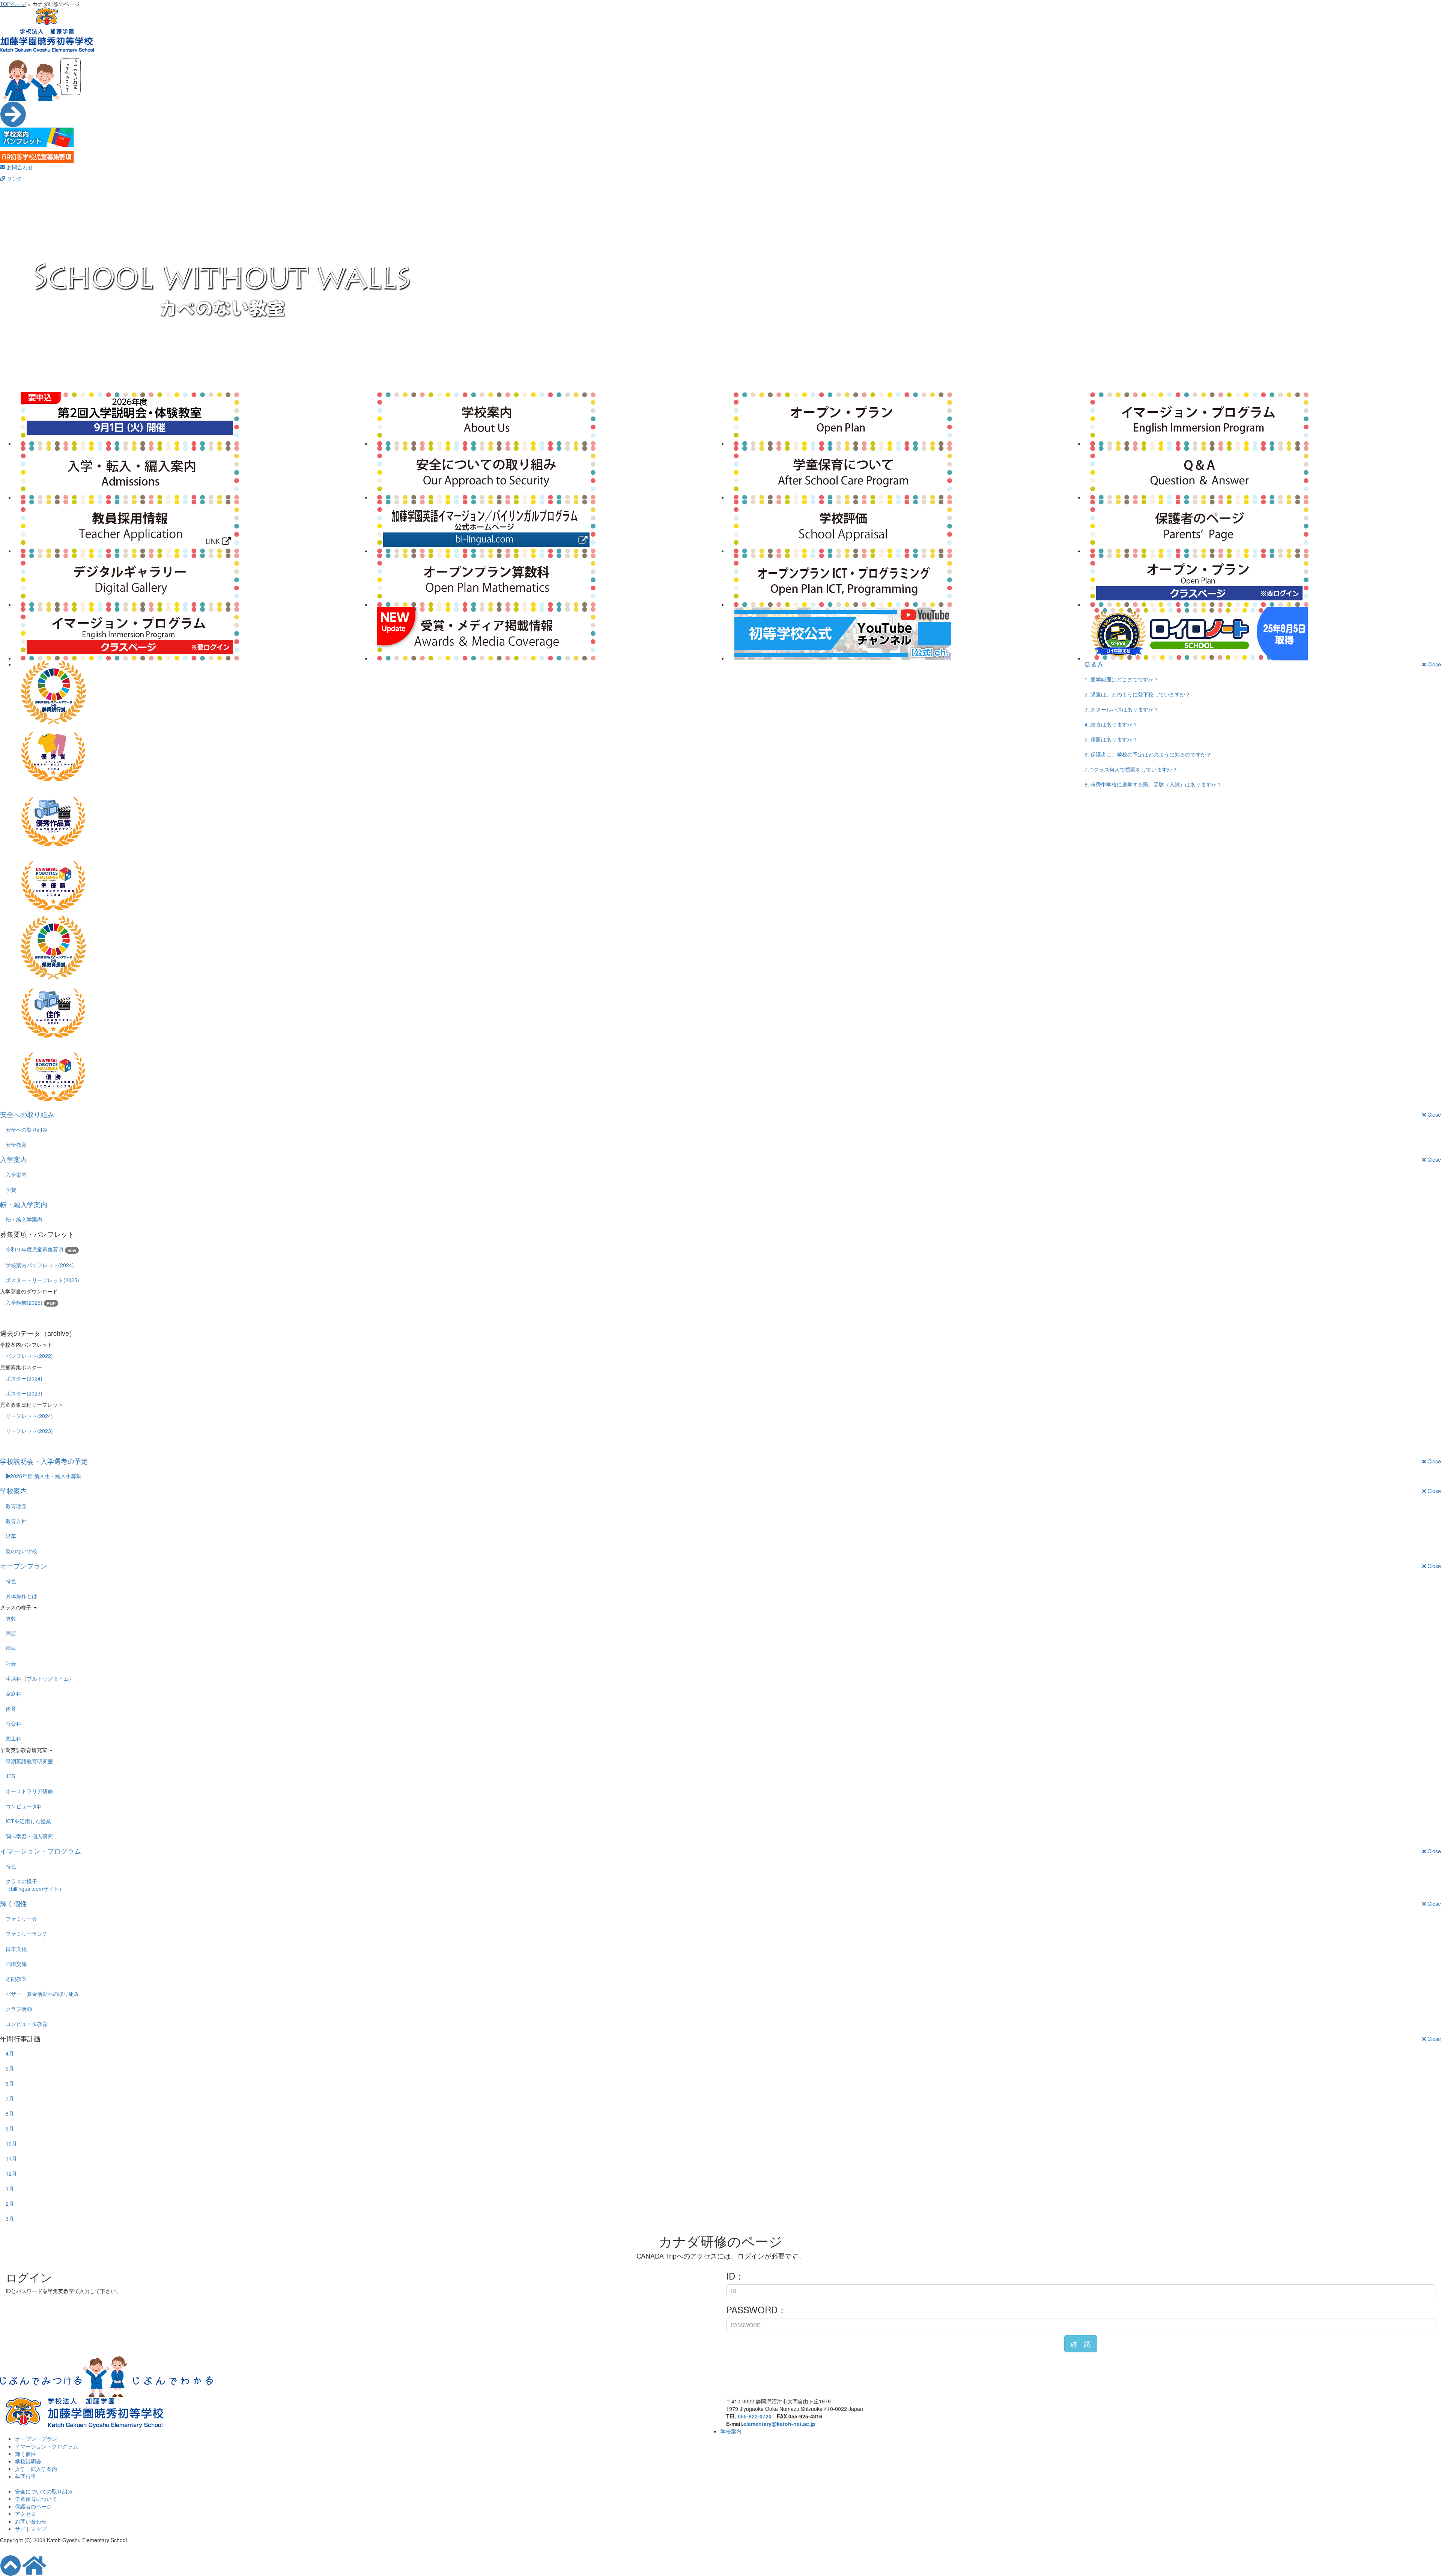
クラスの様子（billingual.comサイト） (35, 1885)
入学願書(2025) (31, 1303)
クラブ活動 (19, 2009)
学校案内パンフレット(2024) (40, 1265)
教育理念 (16, 1506)
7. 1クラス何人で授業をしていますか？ (1131, 769)
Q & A (1094, 664)
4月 (10, 2053)
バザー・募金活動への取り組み (42, 1994)
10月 (11, 2143)
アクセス (26, 2514)
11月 (11, 2158)
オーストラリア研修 (29, 1791)
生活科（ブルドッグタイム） (40, 1678)
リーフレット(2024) (29, 1416)
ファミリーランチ (27, 1934)
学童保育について (36, 2499)
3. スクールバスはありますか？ (1122, 709)
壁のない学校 (21, 1551)
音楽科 (14, 1723)
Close (1433, 664)
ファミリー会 (21, 1919)
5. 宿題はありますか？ (1111, 739)
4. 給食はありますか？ (1111, 724)
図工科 (14, 1738)
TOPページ (13, 4)
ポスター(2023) (24, 1393)
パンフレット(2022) (29, 1356)
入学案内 (14, 1159)
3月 (10, 2218)
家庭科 (14, 1693)
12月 (11, 2173)
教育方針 (16, 1521)
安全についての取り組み (44, 2491)
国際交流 (16, 1964)
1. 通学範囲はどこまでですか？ (1122, 679)
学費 (11, 1190)
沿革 (11, 1536)
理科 (11, 1648)
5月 (10, 2068)
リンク (14, 178)
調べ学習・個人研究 (29, 1836)
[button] (1081, 2344)
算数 (11, 1618)
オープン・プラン (36, 2439)
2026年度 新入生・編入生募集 (46, 1476)
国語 (11, 1633)
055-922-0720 (755, 2416)
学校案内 (14, 1490)
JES (10, 1776)
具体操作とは (21, 1596)
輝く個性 (14, 1903)
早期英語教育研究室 (29, 1761)
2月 (10, 2203)
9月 (10, 2128)
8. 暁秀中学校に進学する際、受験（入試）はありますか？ (1153, 784)
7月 (10, 2098)
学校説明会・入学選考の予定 (44, 1461)
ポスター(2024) (24, 1378)
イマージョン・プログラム (41, 1851)
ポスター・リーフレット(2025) (42, 1280)
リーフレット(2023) (29, 1431)
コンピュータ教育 (27, 2024)
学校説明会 (28, 2461)
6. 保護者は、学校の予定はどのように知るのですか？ (1148, 754)
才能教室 (16, 1979)
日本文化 (16, 1949)
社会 (11, 1663)
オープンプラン (24, 1565)
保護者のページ (33, 2506)
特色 (11, 1581)
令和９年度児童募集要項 (41, 1249)
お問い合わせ (31, 2521)
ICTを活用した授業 (28, 1821)
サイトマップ (31, 2529)
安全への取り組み (27, 1114)
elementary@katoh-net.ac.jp (779, 2424)
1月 (10, 2188)
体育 (11, 1708)
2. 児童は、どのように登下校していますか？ (1137, 694)
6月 (10, 2083)
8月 (10, 2113)
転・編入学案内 (24, 1204)
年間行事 (26, 2476)
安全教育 (16, 1144)
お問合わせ (19, 167)
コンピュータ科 (24, 1806)
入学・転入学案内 (36, 2469)
